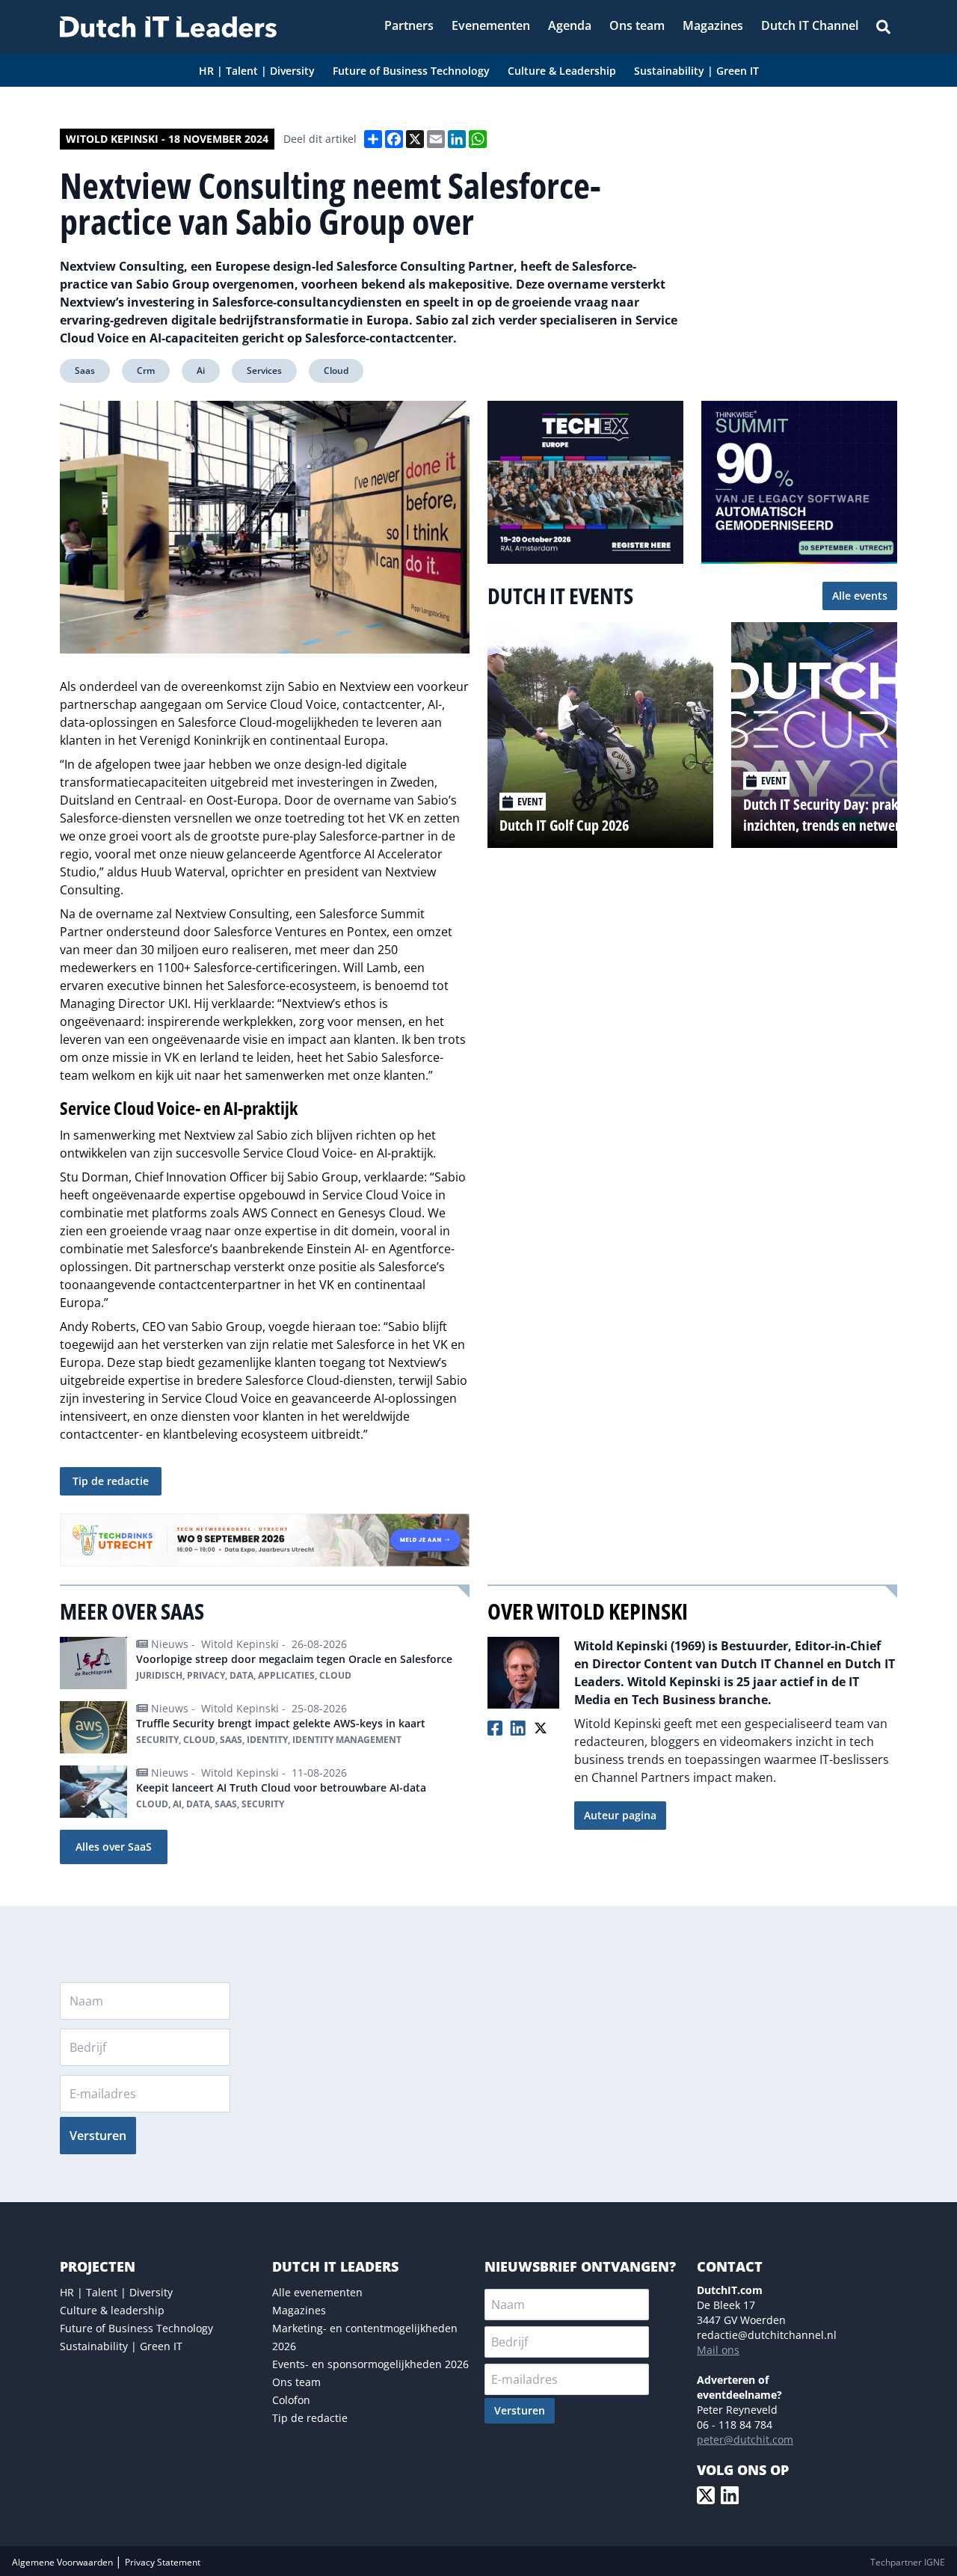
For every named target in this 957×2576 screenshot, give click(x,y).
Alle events (860, 596)
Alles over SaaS (114, 1847)
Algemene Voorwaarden (64, 2562)
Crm (146, 371)
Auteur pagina (620, 1815)
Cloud (336, 371)
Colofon (291, 2400)
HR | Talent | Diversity (116, 2292)
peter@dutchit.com (745, 2440)
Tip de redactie (111, 1481)
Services (264, 371)
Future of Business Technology (136, 2328)
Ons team (296, 2382)
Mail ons (718, 2350)
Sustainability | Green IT (121, 2346)
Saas (85, 371)
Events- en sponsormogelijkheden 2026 (370, 2364)
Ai (201, 371)
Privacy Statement (163, 2562)
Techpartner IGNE (908, 2562)
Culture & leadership (112, 2310)
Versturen (98, 2136)
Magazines (299, 2310)
